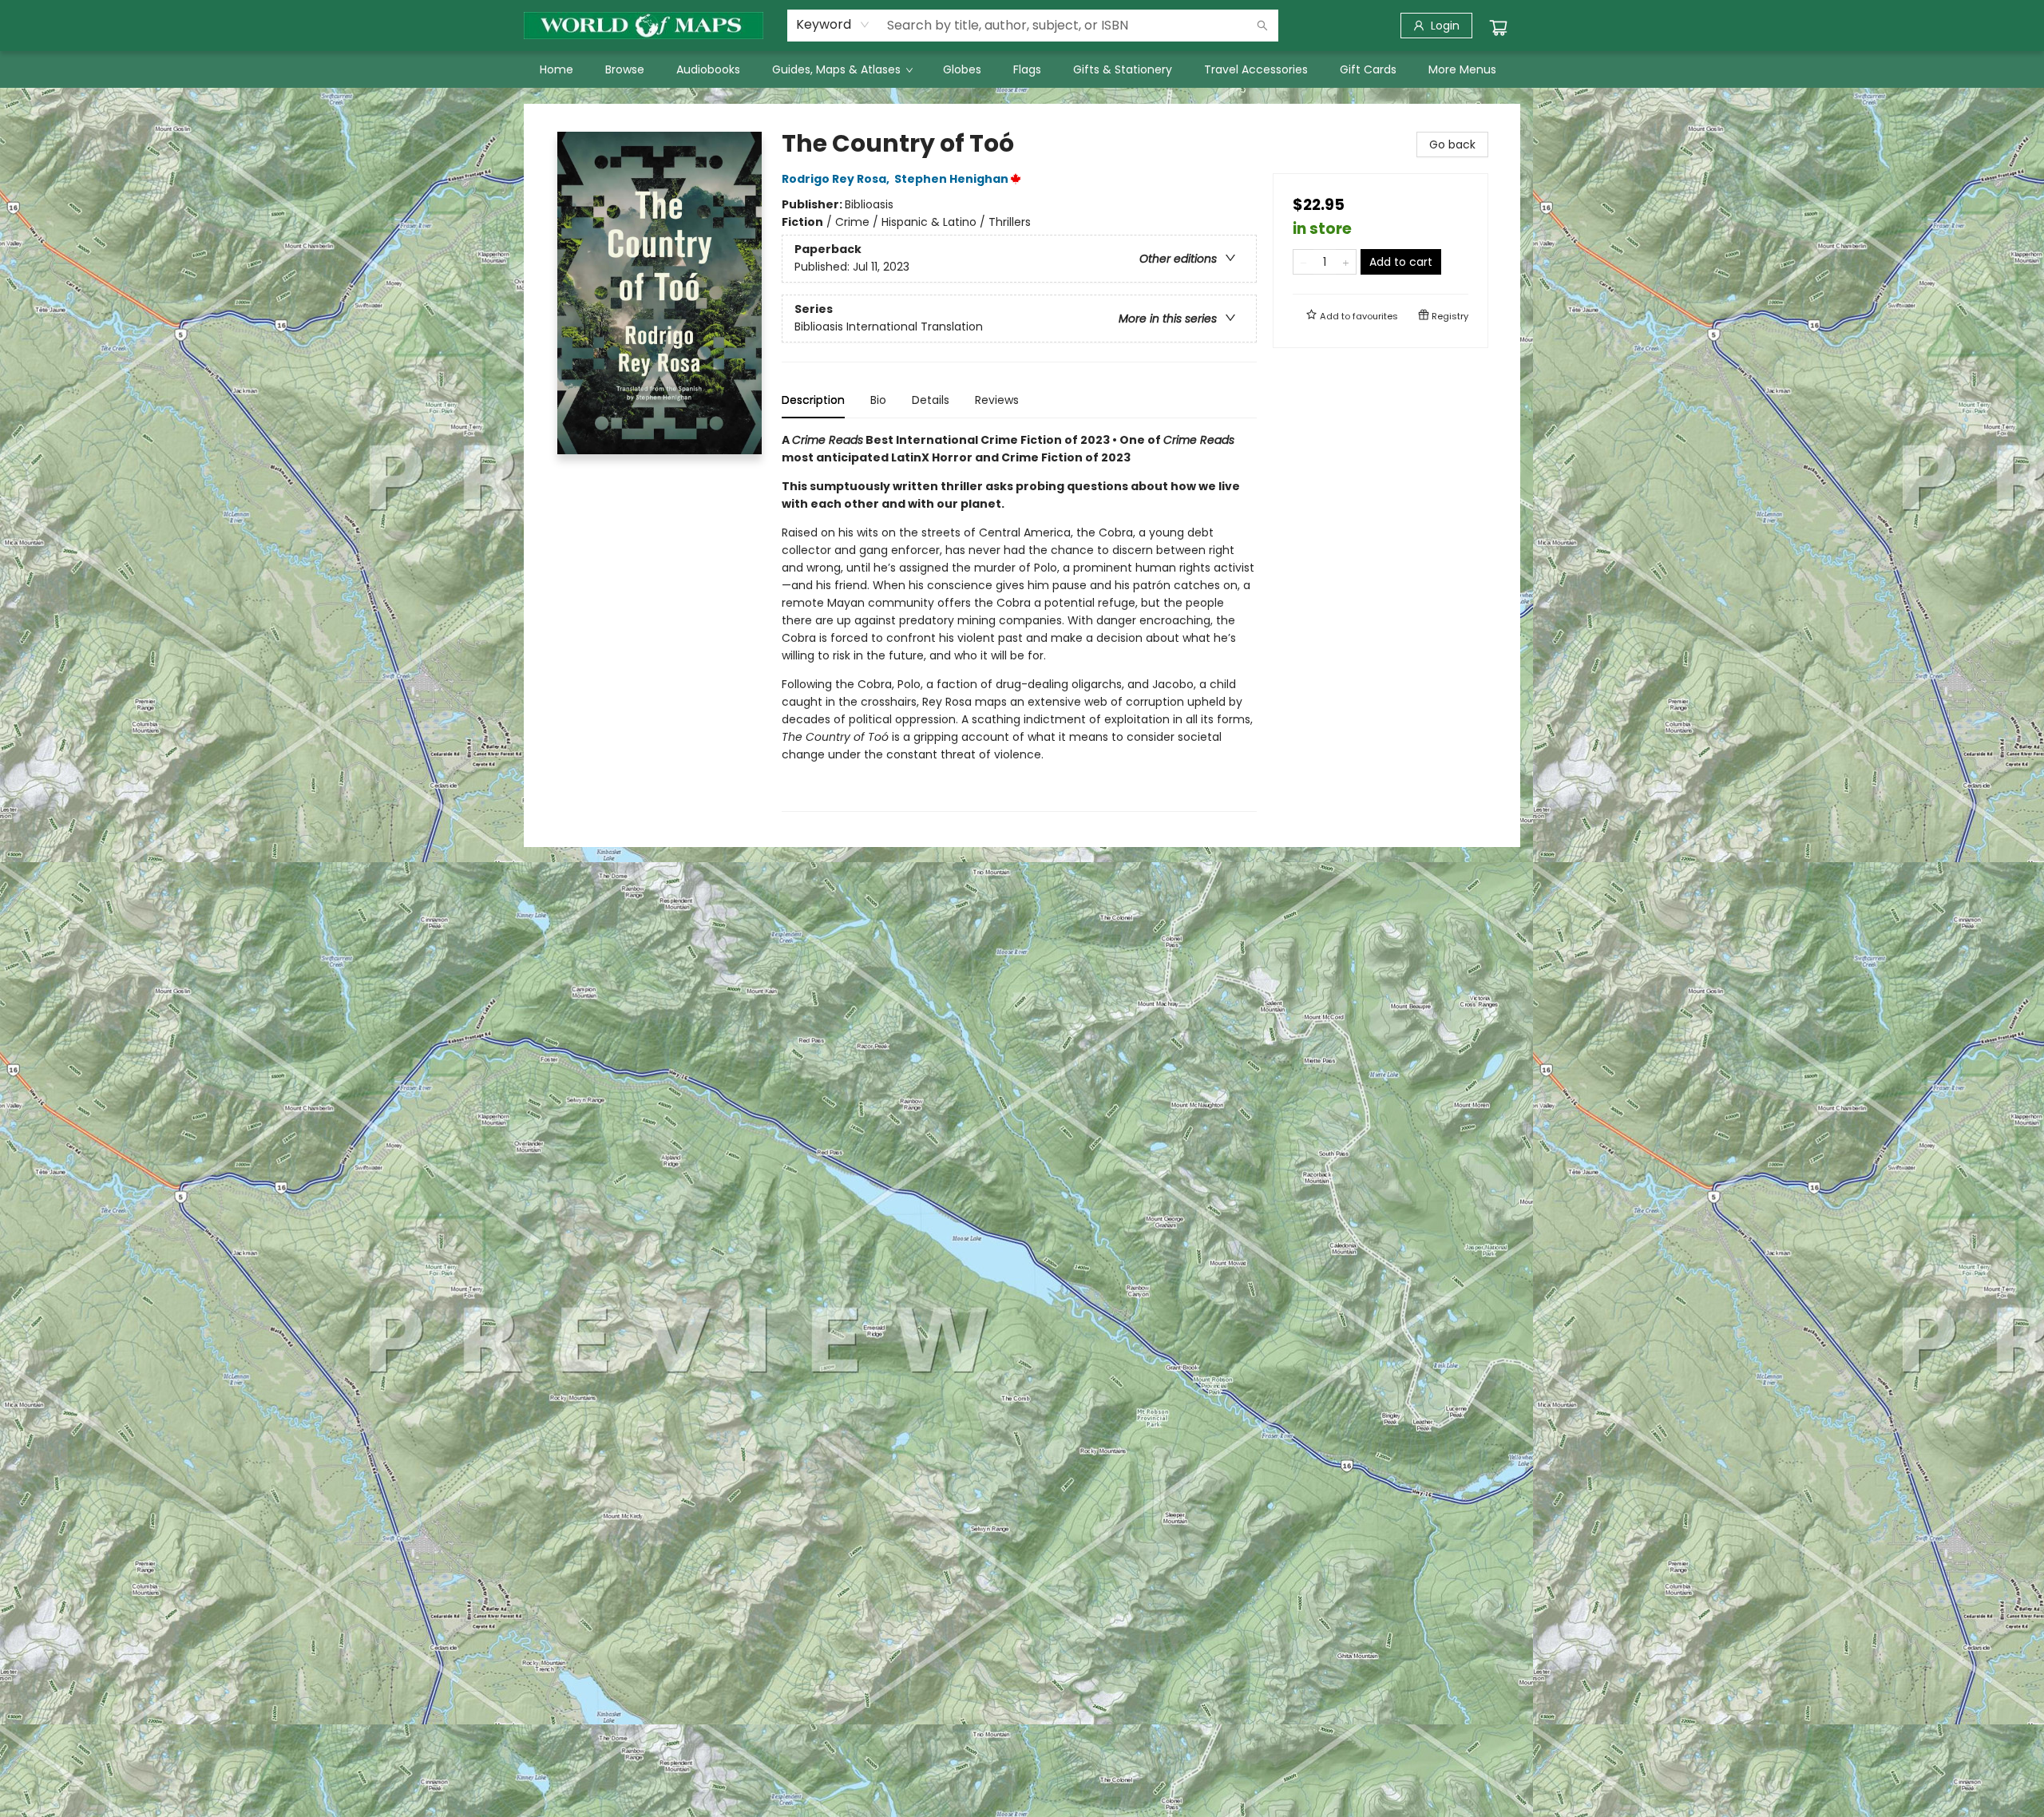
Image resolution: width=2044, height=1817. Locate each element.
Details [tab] (931, 400)
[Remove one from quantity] (1303, 262)
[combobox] (833, 25)
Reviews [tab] (997, 400)
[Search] (1262, 26)
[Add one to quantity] (1346, 262)
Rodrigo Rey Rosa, (837, 179)
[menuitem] (557, 69)
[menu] (1022, 69)
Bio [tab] (878, 400)
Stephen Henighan (951, 179)
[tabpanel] (1019, 622)
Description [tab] (813, 400)
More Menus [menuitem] (1462, 69)
